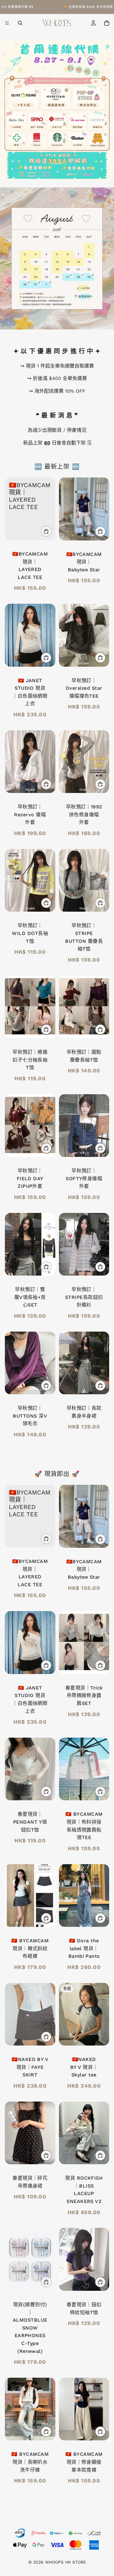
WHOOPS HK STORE (66, 2562)
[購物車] (107, 23)
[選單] (7, 23)
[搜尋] (20, 23)
